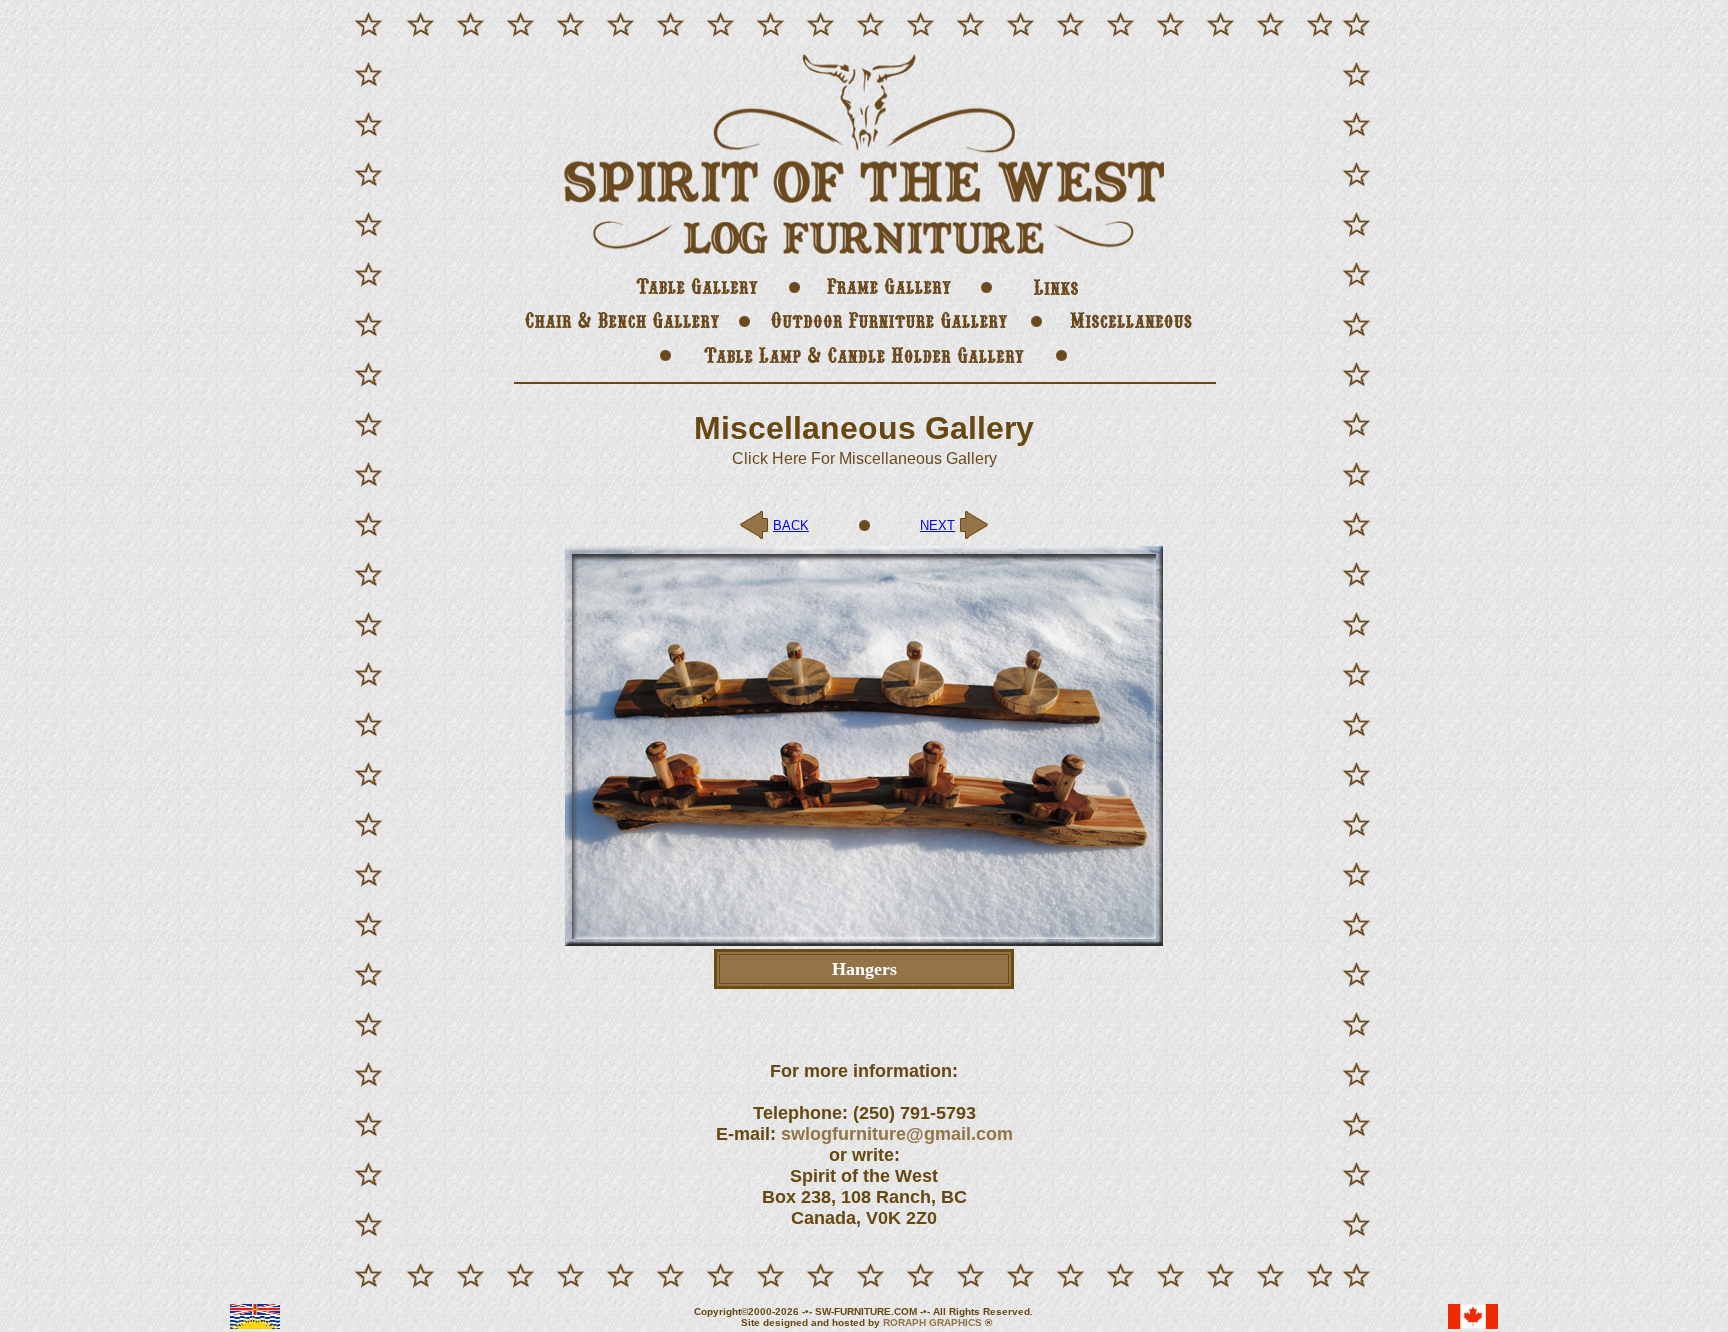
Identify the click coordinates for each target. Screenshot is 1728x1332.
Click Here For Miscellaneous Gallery (864, 458)
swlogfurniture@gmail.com (897, 1134)
